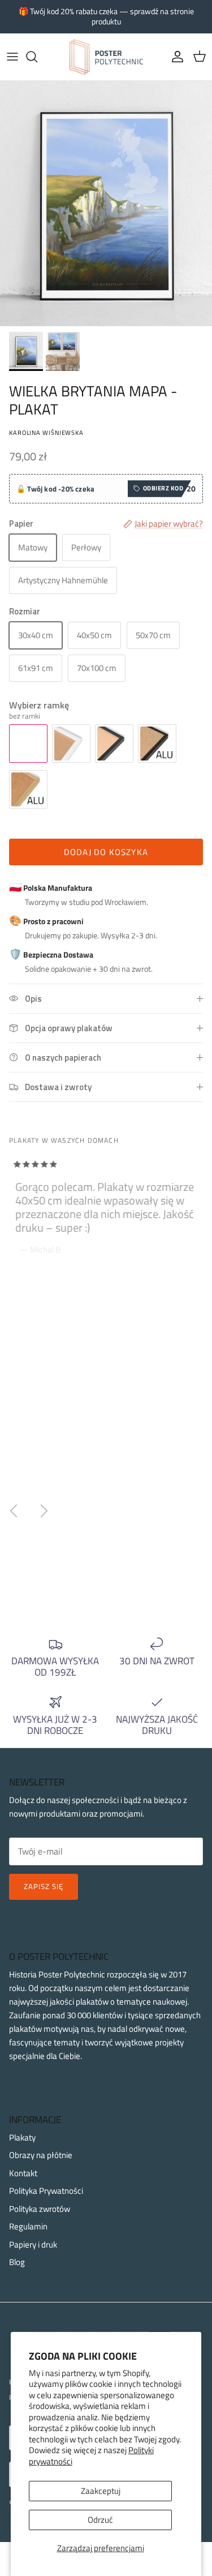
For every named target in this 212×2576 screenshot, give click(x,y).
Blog (17, 2262)
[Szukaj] (37, 57)
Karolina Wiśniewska (46, 432)
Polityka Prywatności (46, 2191)
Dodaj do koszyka (106, 852)
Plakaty (22, 2137)
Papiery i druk (33, 2244)
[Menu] (12, 57)
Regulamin (28, 2226)
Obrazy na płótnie (41, 2155)
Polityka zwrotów (40, 2209)
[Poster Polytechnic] (106, 57)
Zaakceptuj (101, 2491)
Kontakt (23, 2173)
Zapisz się (44, 1886)
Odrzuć (100, 2520)
